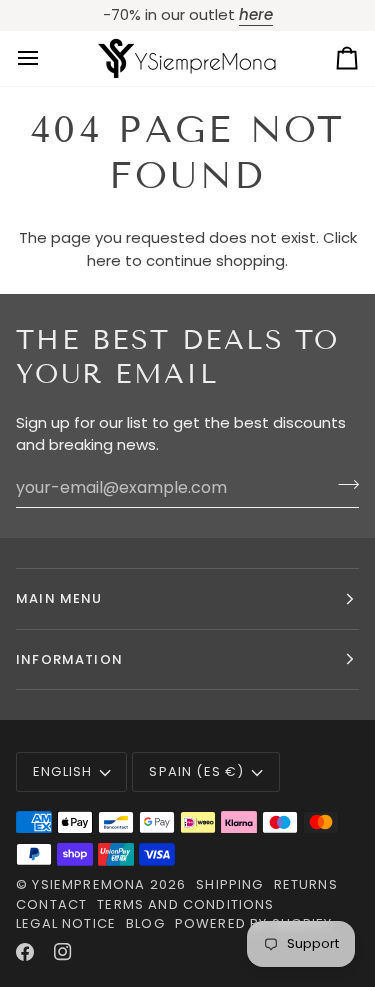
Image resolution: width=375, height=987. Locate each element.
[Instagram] (63, 952)
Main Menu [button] (59, 598)
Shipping (229, 884)
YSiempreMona (88, 884)
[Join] (342, 485)
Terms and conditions (185, 904)
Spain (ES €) (196, 771)
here (104, 260)
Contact (51, 904)
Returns (306, 884)
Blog (145, 923)
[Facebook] (25, 952)
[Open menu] (46, 58)
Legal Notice (66, 923)
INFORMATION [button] (69, 659)
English (62, 771)
